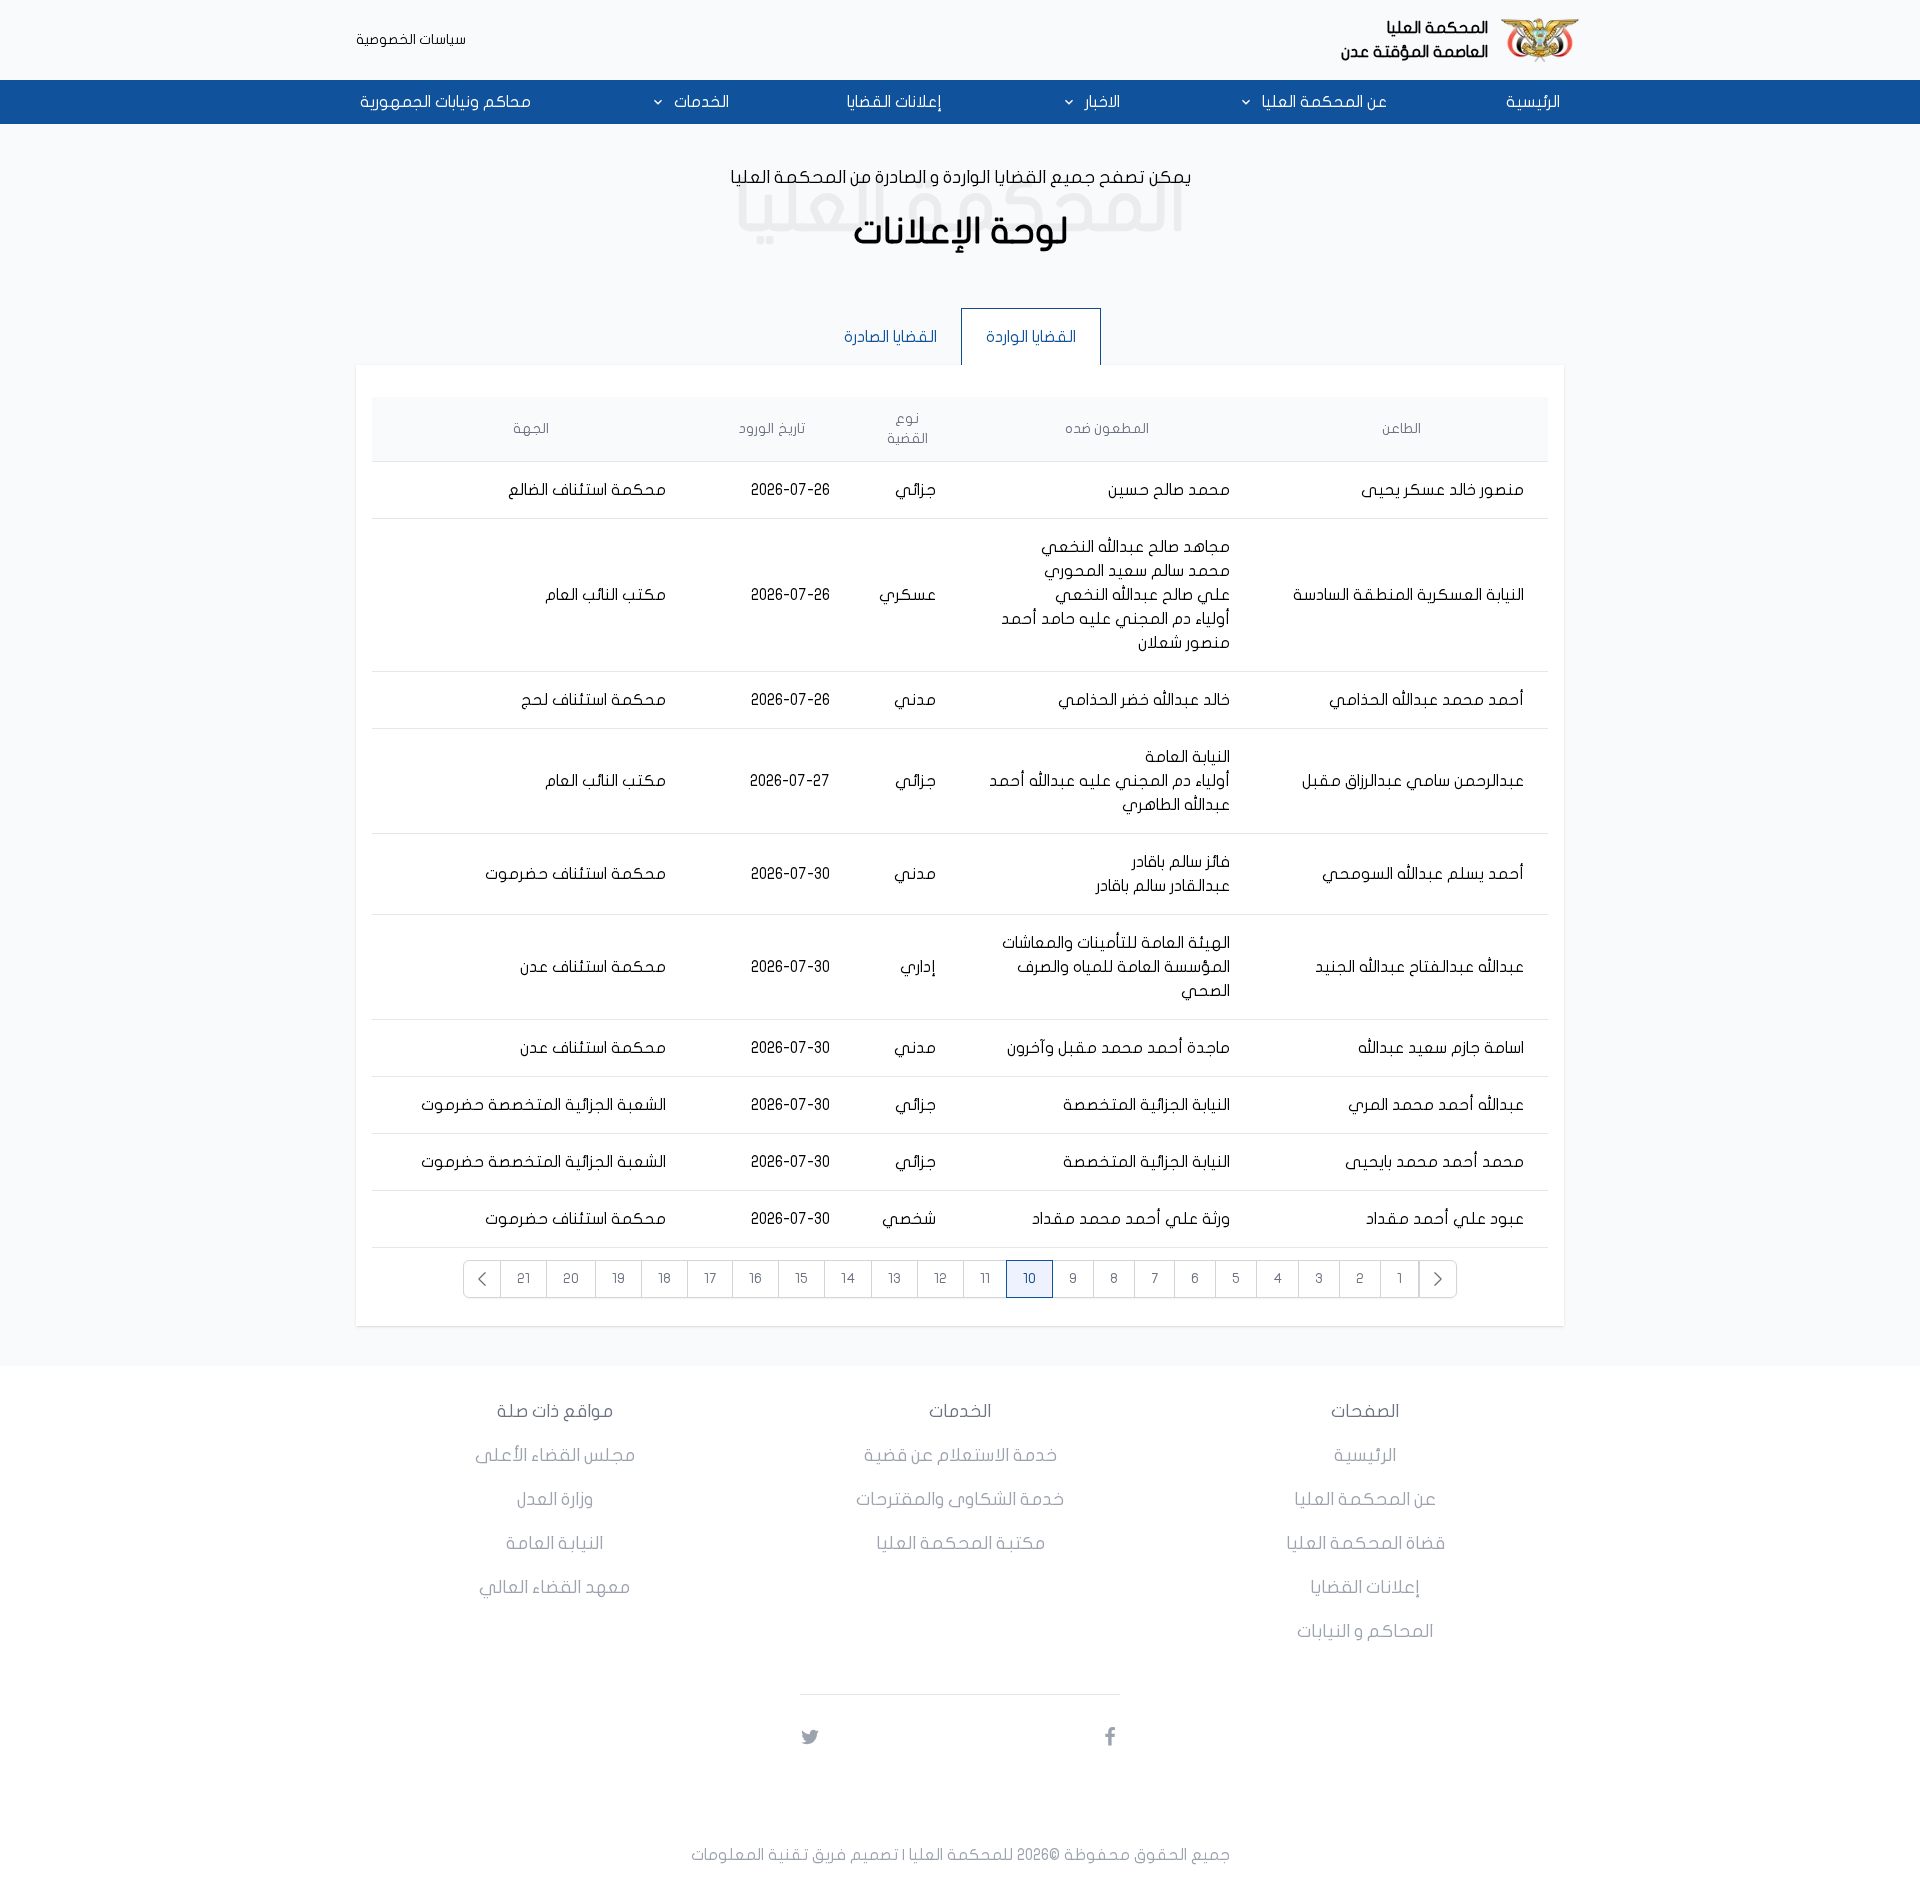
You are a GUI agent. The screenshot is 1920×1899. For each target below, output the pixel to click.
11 (985, 1278)
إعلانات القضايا (894, 102)
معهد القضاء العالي (554, 1587)
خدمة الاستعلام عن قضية (960, 1455)
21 (523, 1278)
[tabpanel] (960, 845)
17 (710, 1278)
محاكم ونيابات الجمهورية (445, 102)
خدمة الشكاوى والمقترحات (960, 1499)
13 (894, 1278)
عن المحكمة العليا (1365, 1499)
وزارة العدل (555, 1499)
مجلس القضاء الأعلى (555, 1455)
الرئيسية (1533, 102)
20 (571, 1278)
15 (801, 1278)
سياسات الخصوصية (411, 39)
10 (1029, 1278)
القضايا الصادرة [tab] (890, 337)
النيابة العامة (554, 1543)
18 (664, 1278)
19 (618, 1278)
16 (755, 1278)
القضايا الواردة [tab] (1031, 337)
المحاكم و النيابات (1365, 1631)
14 (848, 1278)
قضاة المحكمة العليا (1365, 1543)
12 (940, 1278)
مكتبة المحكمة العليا (960, 1543)
